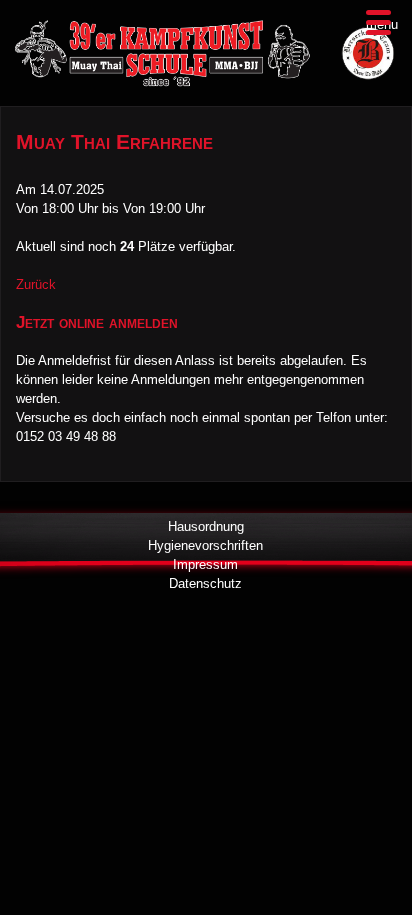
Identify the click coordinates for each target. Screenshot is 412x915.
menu (382, 24)
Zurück (36, 284)
